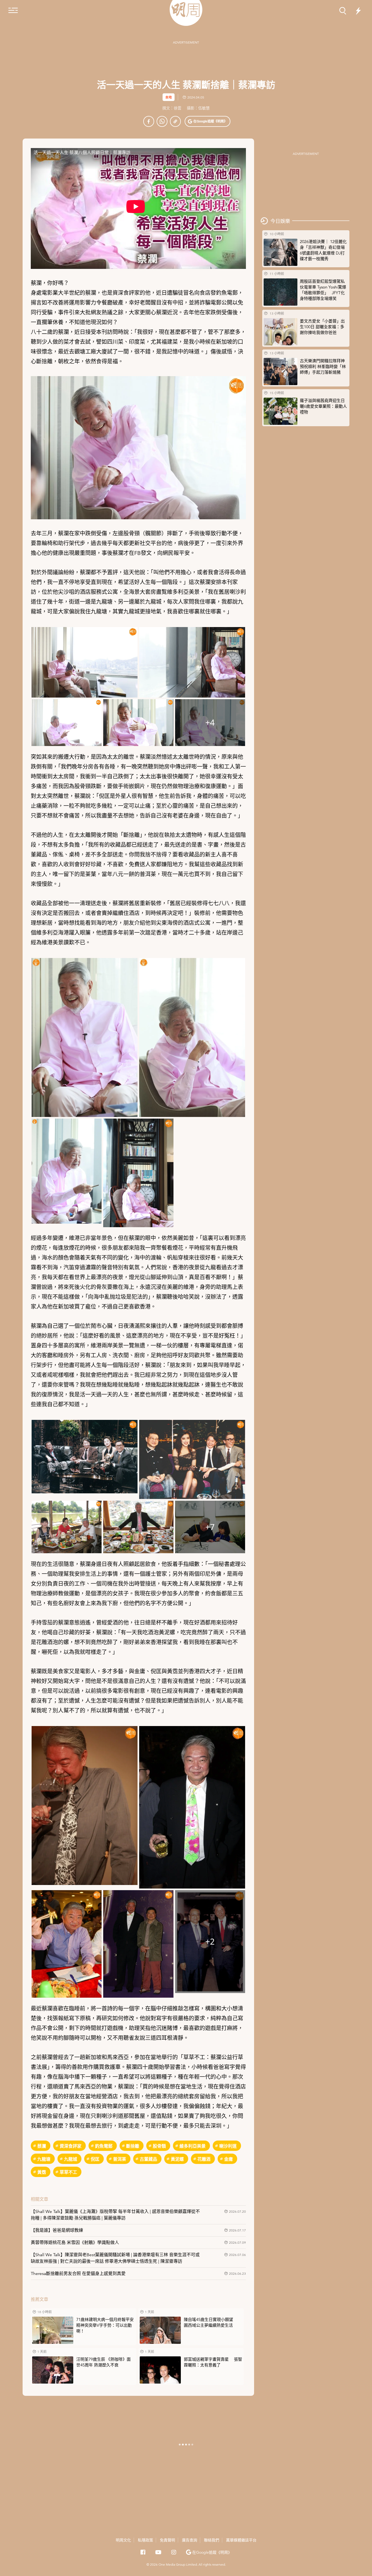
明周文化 (123, 2540)
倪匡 (95, 2159)
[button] (208, 121)
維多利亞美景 (193, 2146)
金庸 (228, 2159)
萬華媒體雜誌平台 (241, 2540)
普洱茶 (120, 2159)
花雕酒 (204, 2159)
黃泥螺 (177, 2159)
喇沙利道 (228, 2146)
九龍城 (71, 2159)
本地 (169, 97)
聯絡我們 (212, 2540)
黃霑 (42, 2172)
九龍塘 (44, 2159)
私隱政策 (145, 2540)
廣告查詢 (190, 2540)
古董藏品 (148, 2159)
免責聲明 (167, 2540)
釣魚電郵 (104, 2146)
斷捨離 (133, 2146)
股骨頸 (159, 2146)
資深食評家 (71, 2146)
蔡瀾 (42, 2146)
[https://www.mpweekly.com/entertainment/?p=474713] (175, 121)
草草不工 (68, 2172)
